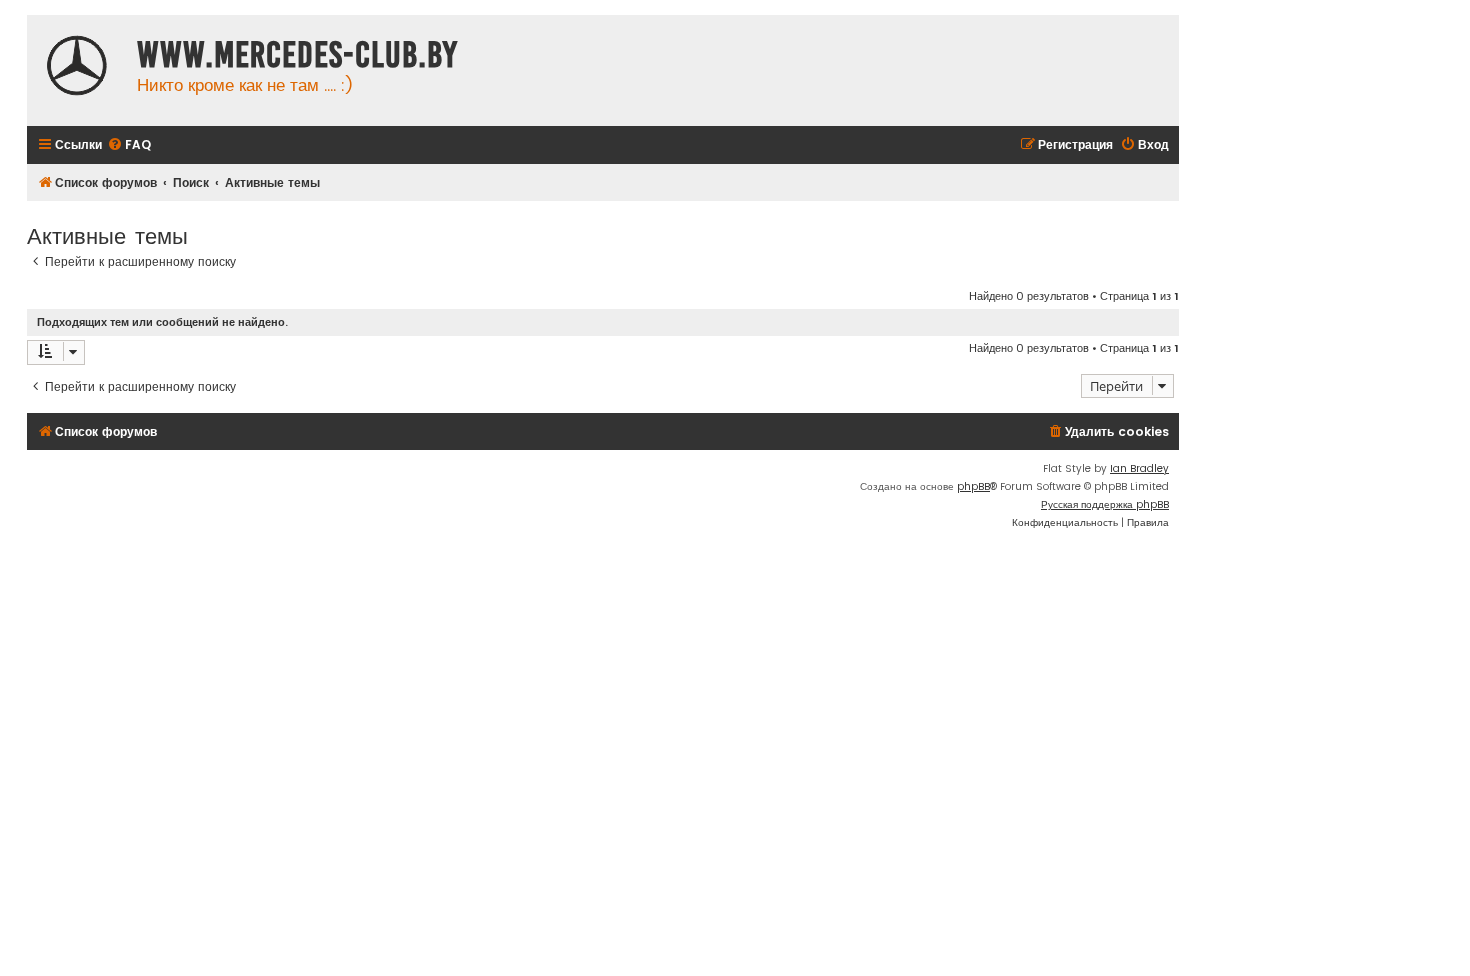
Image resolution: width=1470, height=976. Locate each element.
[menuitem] (129, 145)
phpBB (973, 486)
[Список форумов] (77, 68)
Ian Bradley (1139, 468)
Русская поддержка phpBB (1105, 504)
